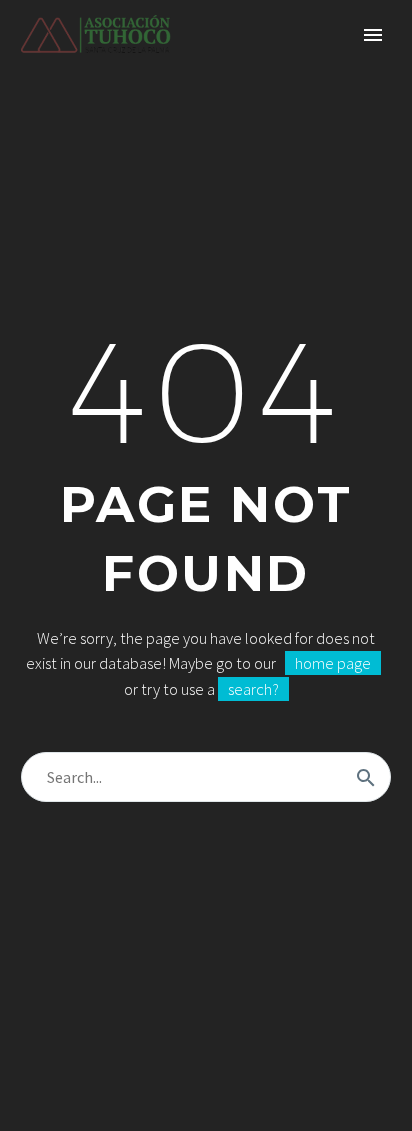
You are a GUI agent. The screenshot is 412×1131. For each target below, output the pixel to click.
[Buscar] (366, 777)
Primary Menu (373, 35)
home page (333, 663)
